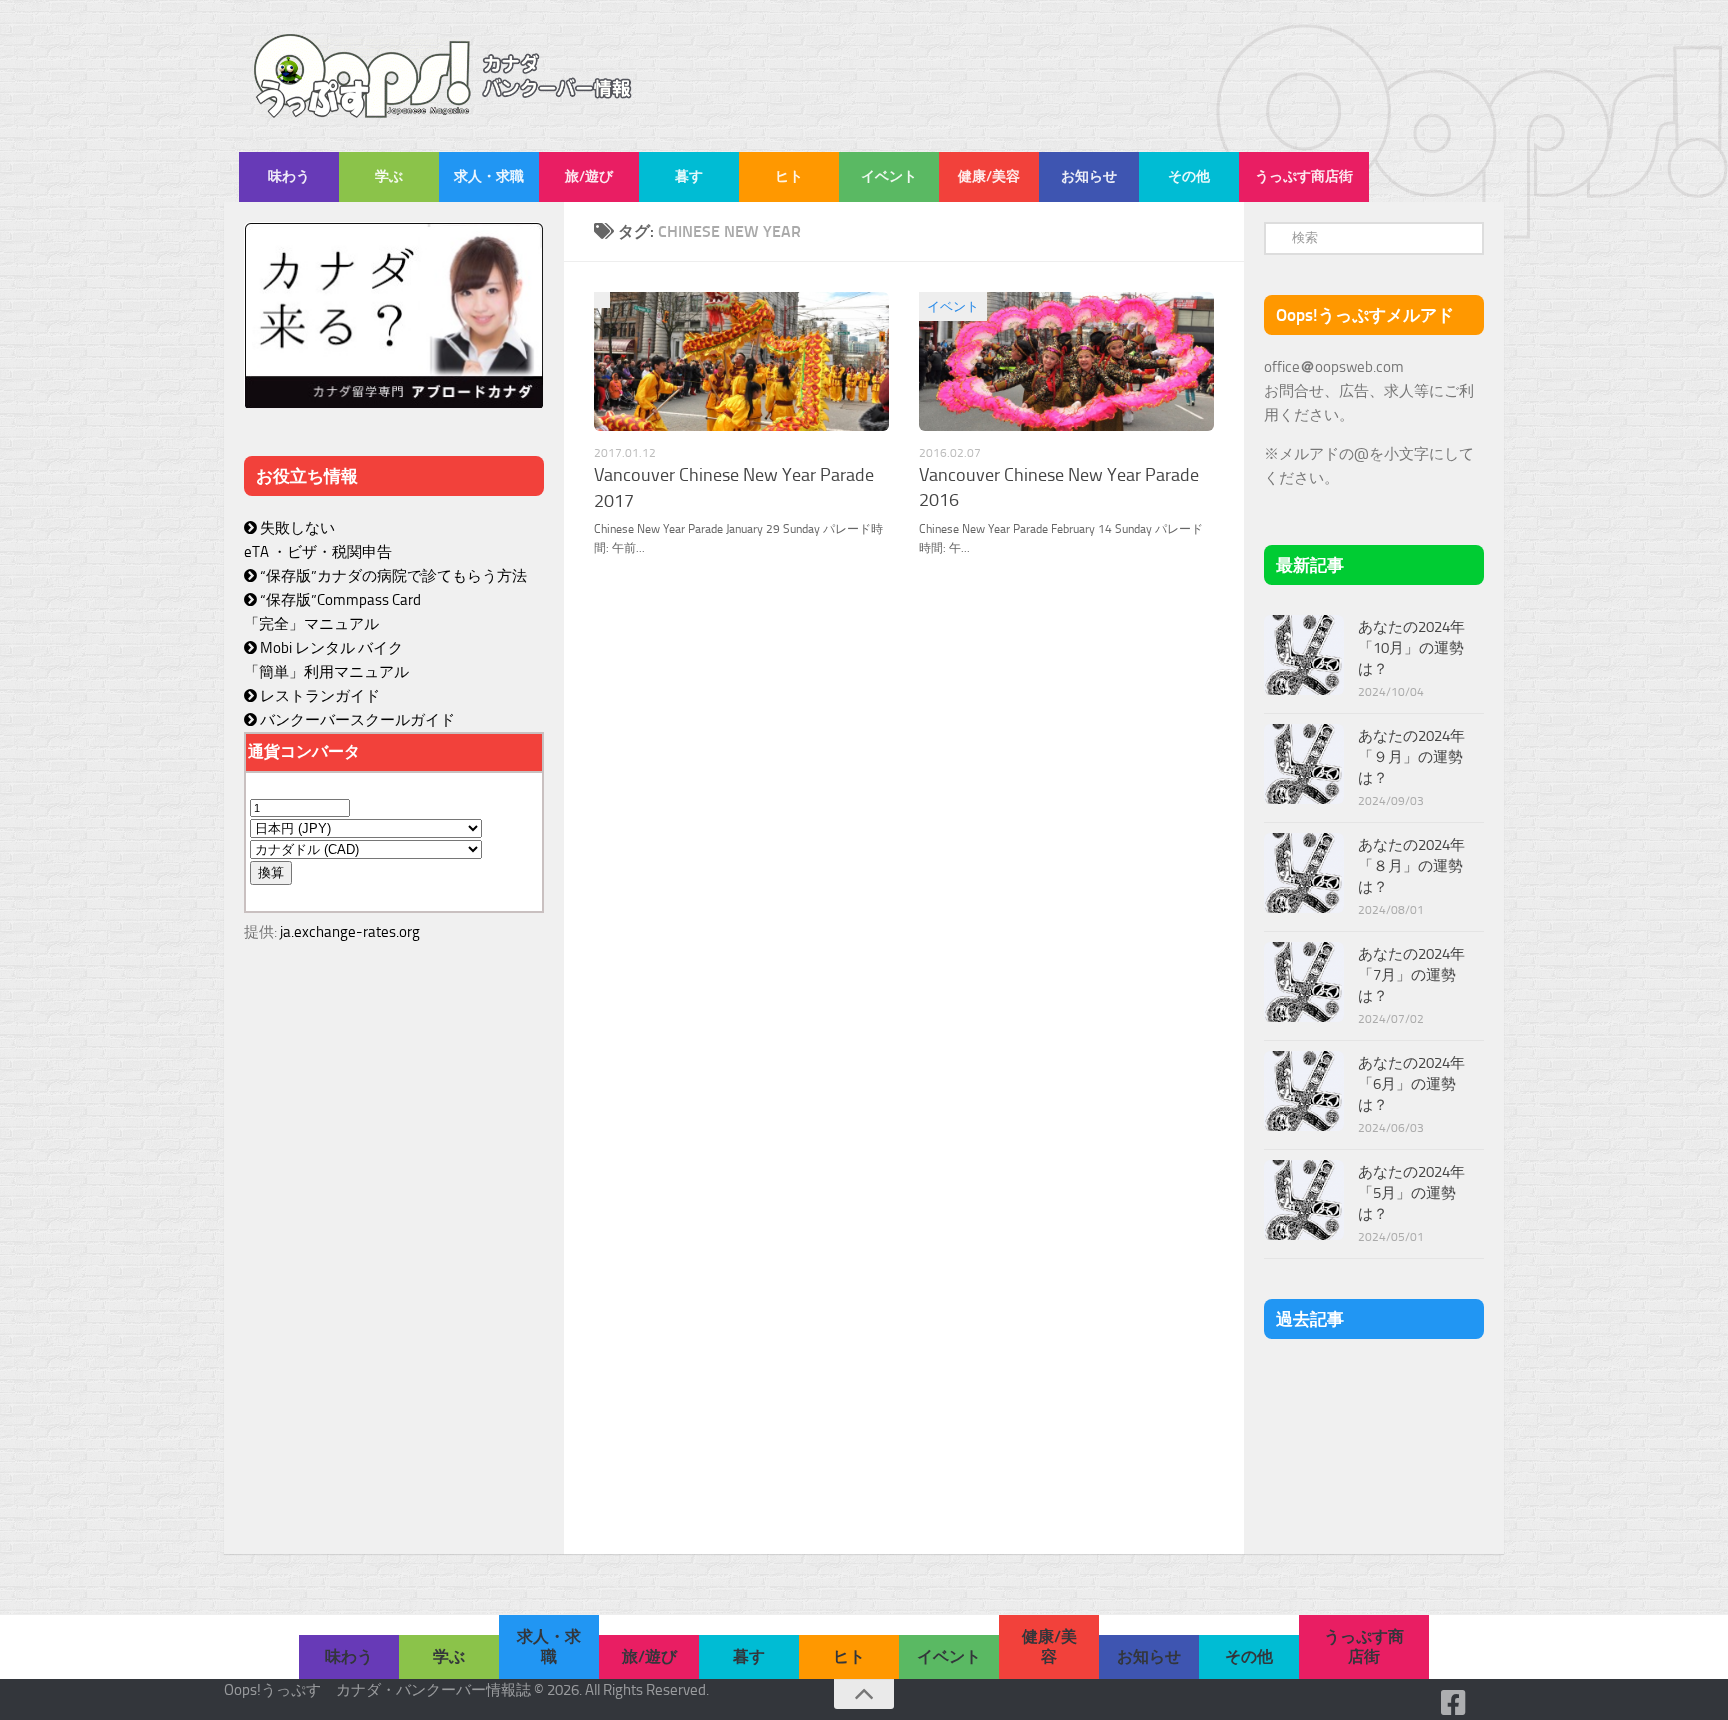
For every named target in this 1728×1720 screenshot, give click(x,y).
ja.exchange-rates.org (350, 932)
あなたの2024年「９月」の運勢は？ (1411, 757)
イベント (889, 176)
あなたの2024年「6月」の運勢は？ (1411, 1084)
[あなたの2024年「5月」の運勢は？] (1304, 1200)
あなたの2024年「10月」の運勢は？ (1411, 648)
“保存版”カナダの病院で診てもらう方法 (392, 576)
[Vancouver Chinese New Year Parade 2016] (1066, 361)
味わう (289, 176)
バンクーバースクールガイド (356, 720)
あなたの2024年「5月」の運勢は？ (1411, 1193)
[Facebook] (1454, 1703)
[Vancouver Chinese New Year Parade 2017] (741, 361)
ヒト (789, 176)
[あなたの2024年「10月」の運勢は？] (1304, 655)
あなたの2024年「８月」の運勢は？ (1411, 866)
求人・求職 (489, 176)
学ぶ (389, 176)
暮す (689, 176)
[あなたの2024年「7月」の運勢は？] (1304, 982)
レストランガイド (318, 696)
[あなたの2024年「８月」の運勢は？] (1304, 873)
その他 (1189, 176)
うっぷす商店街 (1304, 176)
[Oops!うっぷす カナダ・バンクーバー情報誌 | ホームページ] (443, 76)
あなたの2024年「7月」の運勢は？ (1411, 975)
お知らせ (1089, 176)
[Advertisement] (394, 1382)
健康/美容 (989, 176)
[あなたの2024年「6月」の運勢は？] (1304, 1091)
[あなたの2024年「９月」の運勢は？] (1304, 764)
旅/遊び (589, 176)
